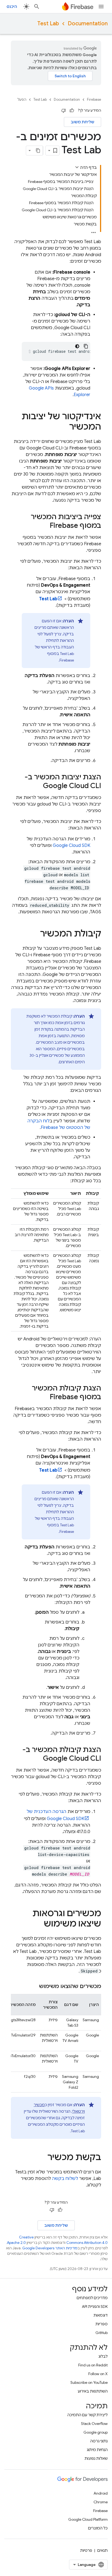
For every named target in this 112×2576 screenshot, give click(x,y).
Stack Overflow (94, 2424)
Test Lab (48, 24)
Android (101, 2493)
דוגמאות (101, 2315)
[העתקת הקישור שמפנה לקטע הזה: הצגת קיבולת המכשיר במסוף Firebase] (44, 1397)
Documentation (88, 24)
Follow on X (98, 2374)
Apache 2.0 (16, 2243)
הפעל (22, 99)
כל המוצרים (98, 2528)
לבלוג (103, 2356)
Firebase (94, 99)
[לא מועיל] (64, 111)
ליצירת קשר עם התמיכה (88, 2415)
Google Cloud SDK (71, 846)
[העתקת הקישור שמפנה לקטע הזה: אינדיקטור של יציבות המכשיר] (64, 427)
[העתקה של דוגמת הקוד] (86, 346)
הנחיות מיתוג (97, 2450)
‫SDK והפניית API (95, 2307)
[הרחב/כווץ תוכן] (77, 167)
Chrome (101, 2502)
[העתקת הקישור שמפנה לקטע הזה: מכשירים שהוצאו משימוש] (34, 1986)
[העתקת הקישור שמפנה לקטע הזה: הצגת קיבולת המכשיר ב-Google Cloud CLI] (38, 1759)
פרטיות (86, 2550)
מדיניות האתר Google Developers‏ (50, 2248)
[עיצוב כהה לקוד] (77, 346)
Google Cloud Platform (88, 2519)
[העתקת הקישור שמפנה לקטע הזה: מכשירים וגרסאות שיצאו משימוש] (38, 1924)
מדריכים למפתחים (92, 2298)
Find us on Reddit (93, 2365)
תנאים (102, 2550)
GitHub (102, 2333)
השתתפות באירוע (93, 2391)
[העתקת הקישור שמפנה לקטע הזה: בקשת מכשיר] (42, 2158)
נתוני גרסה (99, 2441)
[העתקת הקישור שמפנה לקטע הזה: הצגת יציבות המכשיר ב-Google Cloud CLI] (38, 786)
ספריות (102, 2324)
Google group (96, 2432)
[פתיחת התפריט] (101, 7)
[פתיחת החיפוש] (37, 7)
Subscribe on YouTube (89, 2382)
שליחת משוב (83, 122)
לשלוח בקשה (65, 2179)
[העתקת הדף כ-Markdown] (38, 151)
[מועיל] (72, 111)
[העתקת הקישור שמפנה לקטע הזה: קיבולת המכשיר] (35, 934)
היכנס (12, 7)
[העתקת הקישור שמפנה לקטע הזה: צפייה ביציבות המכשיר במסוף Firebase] (44, 526)
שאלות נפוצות (96, 2458)
